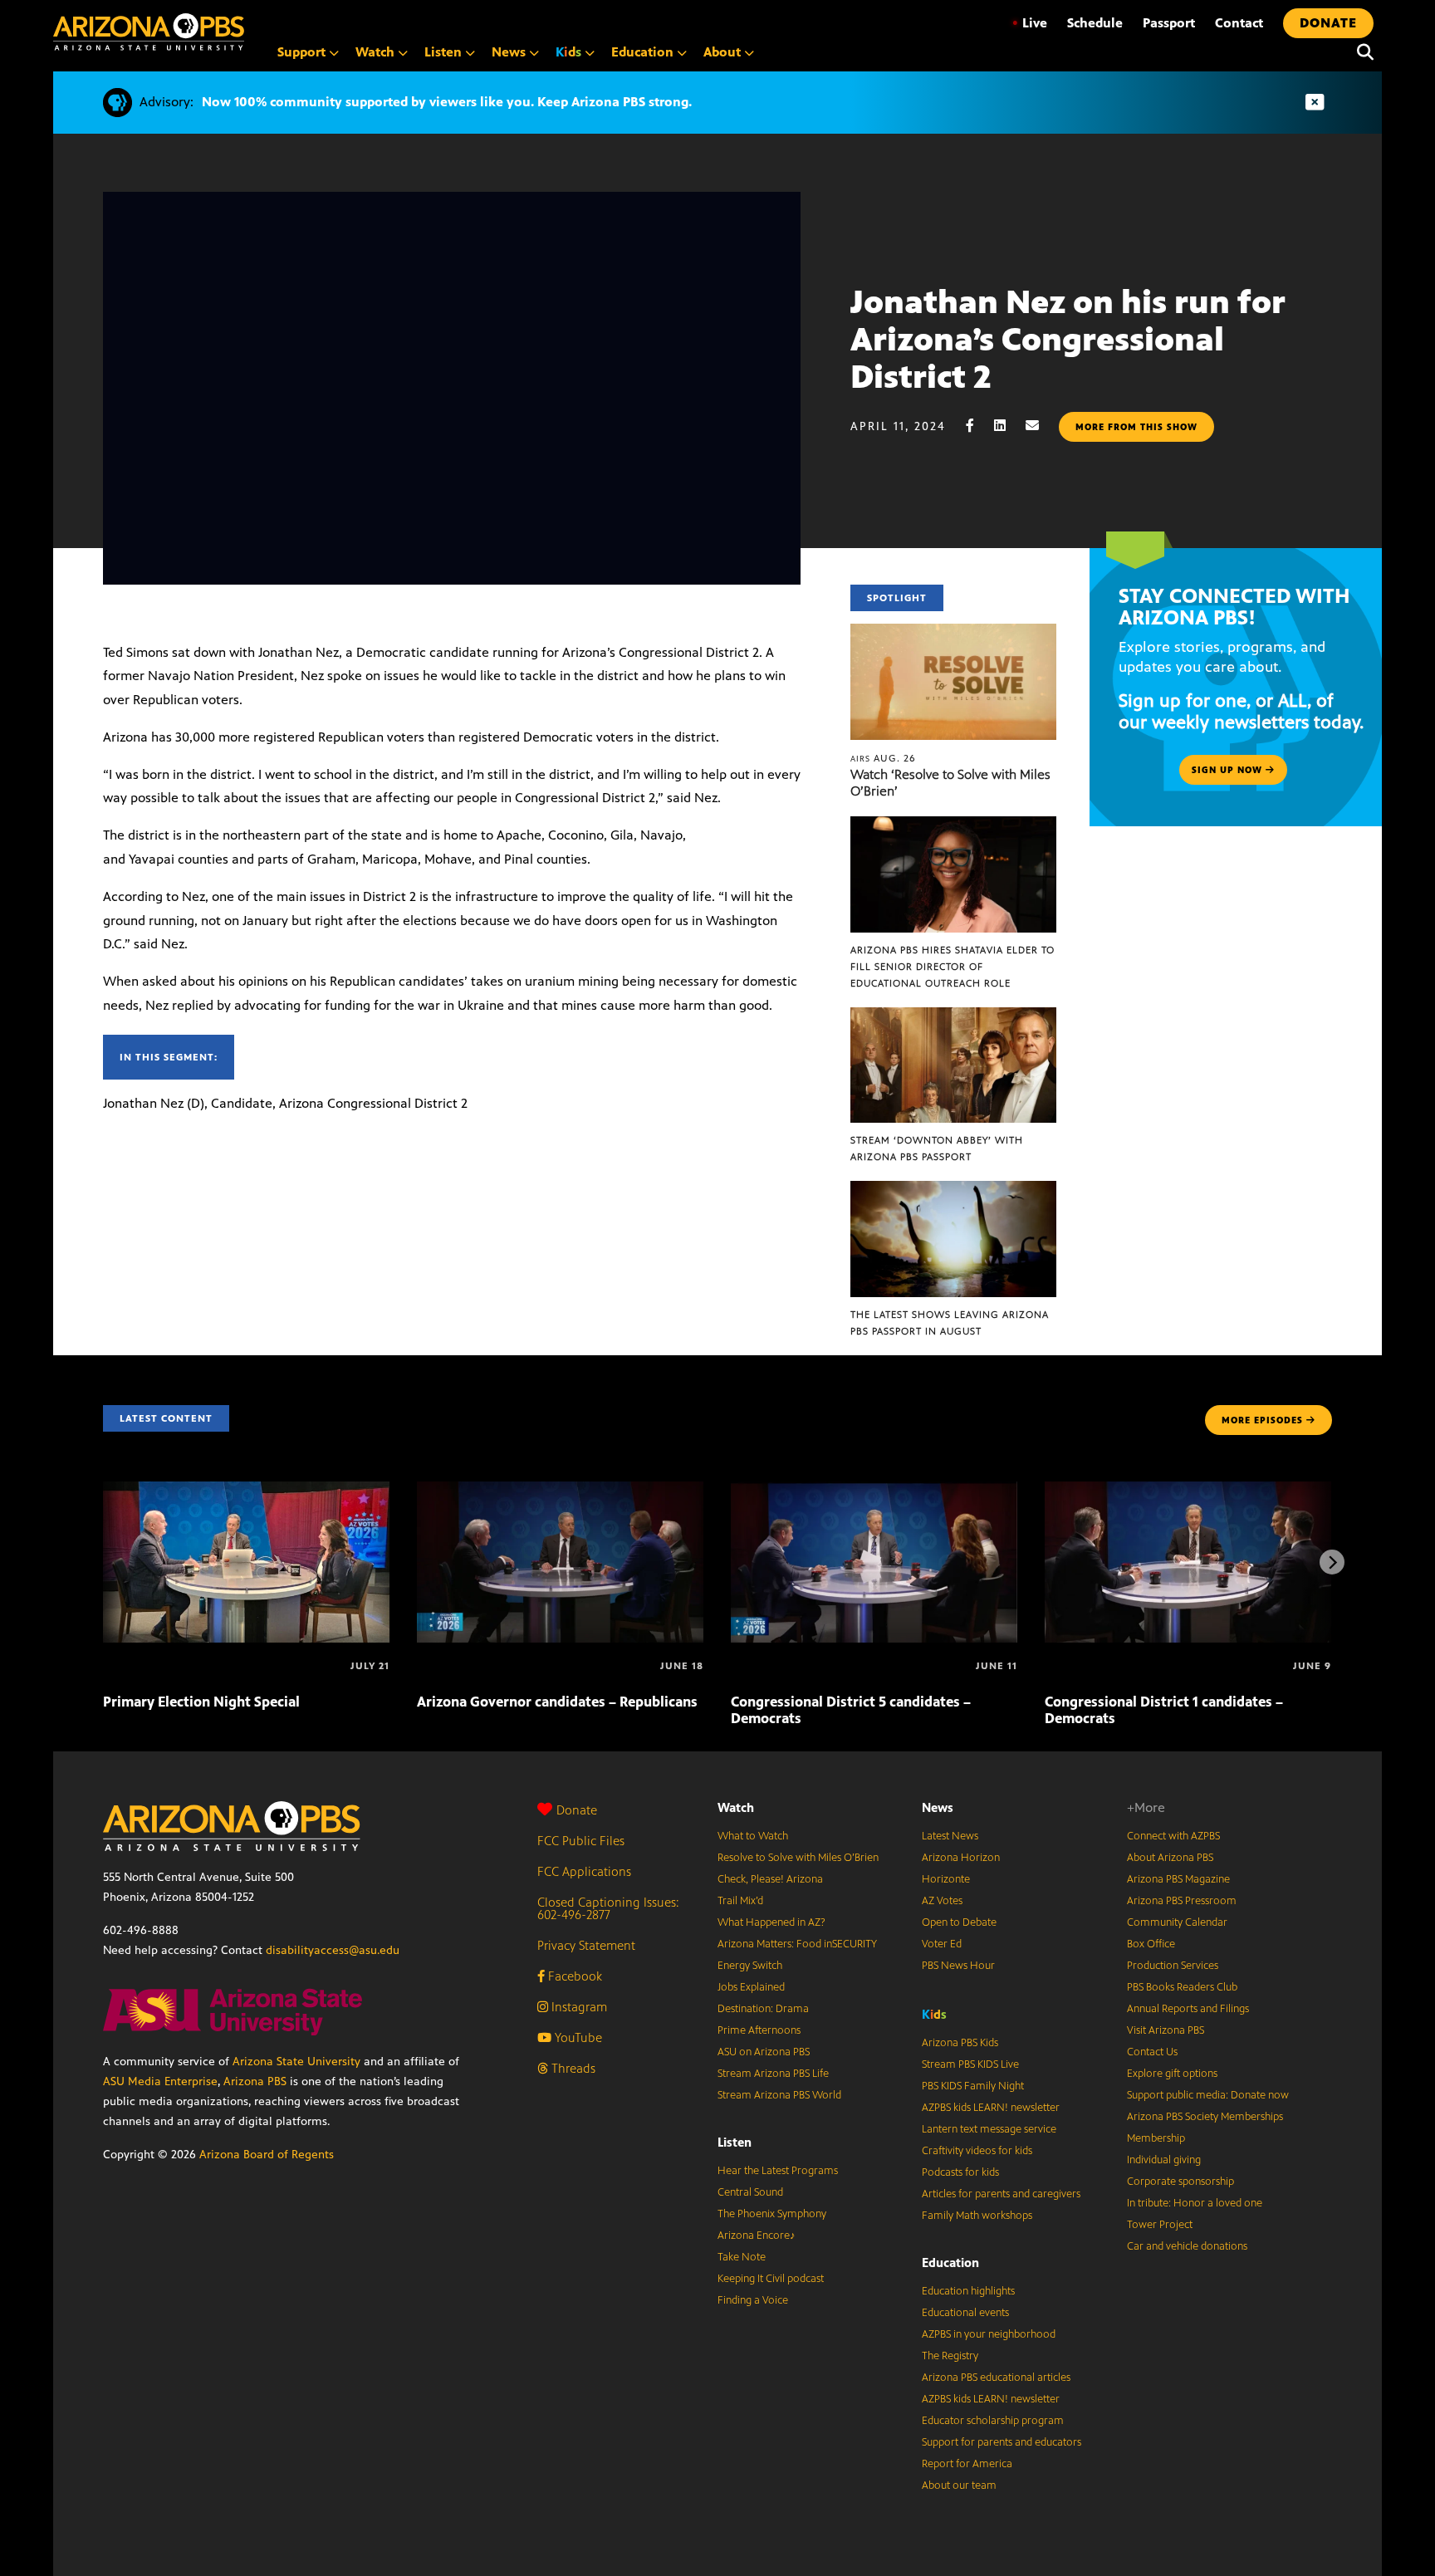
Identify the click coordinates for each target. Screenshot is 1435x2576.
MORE (1262, 1420)
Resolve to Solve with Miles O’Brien (798, 1858)
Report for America (967, 2464)
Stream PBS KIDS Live (970, 2064)
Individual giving (1164, 2160)
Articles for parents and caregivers (1001, 2194)
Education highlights (968, 2291)
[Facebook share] (978, 426)
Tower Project (1160, 2225)
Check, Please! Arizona (770, 1879)
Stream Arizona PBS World (779, 2095)
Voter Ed (942, 1944)
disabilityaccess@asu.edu (333, 1950)
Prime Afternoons (759, 2030)
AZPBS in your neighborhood (989, 2334)
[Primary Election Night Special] (246, 1490)
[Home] (149, 32)
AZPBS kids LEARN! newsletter (991, 2108)
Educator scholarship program (993, 2421)
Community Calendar (1177, 1922)
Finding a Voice (753, 2300)
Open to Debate (959, 1922)
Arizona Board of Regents (267, 2155)
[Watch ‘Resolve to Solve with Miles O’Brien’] (953, 632)
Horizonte (946, 1879)
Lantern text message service (989, 2129)
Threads (572, 2068)
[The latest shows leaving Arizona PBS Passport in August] (953, 1190)
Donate (577, 1810)
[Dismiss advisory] (1315, 103)
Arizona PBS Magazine (1178, 1879)
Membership (1156, 2138)
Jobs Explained (751, 1987)
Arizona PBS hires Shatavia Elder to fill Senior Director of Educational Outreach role (953, 967)
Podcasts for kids (960, 2172)
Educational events (965, 2313)
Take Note (742, 2257)
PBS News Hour (958, 1966)
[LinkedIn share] (1008, 426)
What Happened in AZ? (771, 1922)
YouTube (577, 2037)
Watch (736, 1807)
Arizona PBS (255, 2081)
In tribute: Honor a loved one (1195, 2203)
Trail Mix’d (740, 1901)
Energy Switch (750, 1966)
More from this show (1136, 427)
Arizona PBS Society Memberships (1205, 2117)
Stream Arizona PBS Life (773, 2074)
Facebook (573, 1976)
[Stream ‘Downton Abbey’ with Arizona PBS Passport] (953, 1016)
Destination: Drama (763, 2009)
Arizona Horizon (961, 1858)
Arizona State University (296, 2062)
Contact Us (1152, 2052)
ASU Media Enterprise (160, 2081)
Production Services (1173, 1966)
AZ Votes (942, 1901)
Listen (735, 2142)
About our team (959, 2485)
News (938, 1807)
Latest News (950, 1836)
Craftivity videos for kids (977, 2151)
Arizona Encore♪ (757, 2236)
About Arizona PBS (1170, 1858)
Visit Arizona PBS (1166, 2030)
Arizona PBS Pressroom (1182, 1901)
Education (950, 2263)
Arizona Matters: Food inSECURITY (797, 1944)
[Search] (1361, 52)
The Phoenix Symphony (772, 2214)
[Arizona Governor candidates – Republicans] (560, 1490)
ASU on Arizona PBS (764, 2052)
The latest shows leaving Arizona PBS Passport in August (950, 1323)
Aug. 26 (883, 758)
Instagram (578, 2007)
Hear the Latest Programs (778, 2171)
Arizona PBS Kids (960, 2043)
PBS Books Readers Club (1182, 1987)
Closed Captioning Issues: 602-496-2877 (608, 1908)
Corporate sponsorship (1180, 2182)
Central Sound (750, 2192)
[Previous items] (103, 1562)
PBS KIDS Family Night (973, 2086)
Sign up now (1229, 770)
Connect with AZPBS (1173, 1836)
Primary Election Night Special (201, 1702)
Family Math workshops (977, 2216)
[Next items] (1332, 1562)
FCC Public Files (581, 1841)
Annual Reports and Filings (1188, 2009)
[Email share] (1041, 426)
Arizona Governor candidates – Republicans (557, 1702)
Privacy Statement (586, 1945)
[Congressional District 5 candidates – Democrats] (874, 1490)
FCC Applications (584, 1871)
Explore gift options (1172, 2074)
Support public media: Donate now (1208, 2095)
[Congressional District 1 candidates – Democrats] (1188, 1490)
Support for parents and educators (1002, 2442)
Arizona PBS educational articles (996, 2378)
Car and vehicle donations (1187, 2246)
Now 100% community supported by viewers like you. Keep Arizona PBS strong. (447, 102)
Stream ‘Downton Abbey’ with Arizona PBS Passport (937, 1148)
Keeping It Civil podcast (771, 2279)
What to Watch (753, 1836)
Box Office (1151, 1944)
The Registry (950, 2356)
